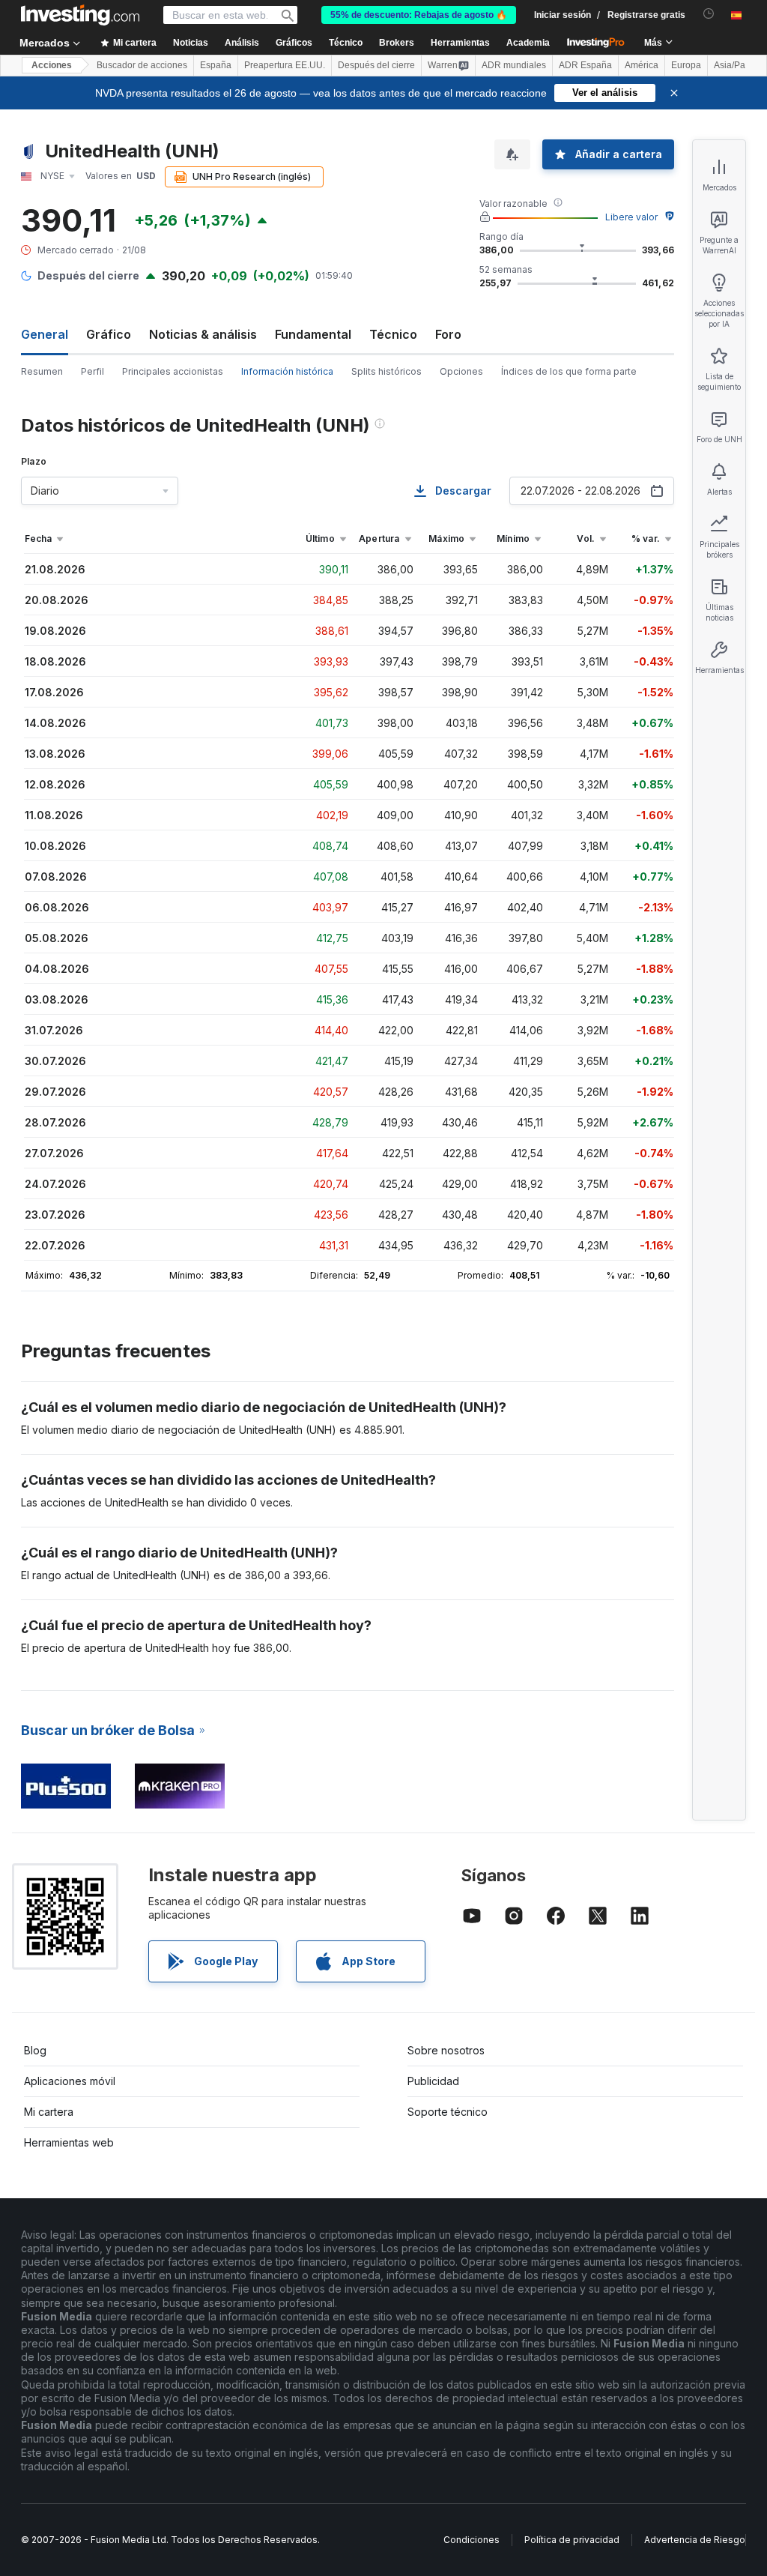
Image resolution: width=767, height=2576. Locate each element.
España (216, 65)
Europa (686, 65)
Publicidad (433, 2081)
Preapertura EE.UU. (285, 65)
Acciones (52, 65)
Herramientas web (69, 2142)
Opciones (461, 371)
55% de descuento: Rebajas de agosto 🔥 (419, 15)
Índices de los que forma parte (569, 371)
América (642, 65)
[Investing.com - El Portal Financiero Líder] (80, 15)
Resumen (42, 371)
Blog (35, 2050)
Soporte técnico (448, 2112)
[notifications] (709, 14)
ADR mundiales (514, 65)
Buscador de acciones (142, 65)
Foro (448, 334)
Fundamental (313, 334)
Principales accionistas (173, 371)
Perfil (93, 371)
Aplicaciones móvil (70, 2081)
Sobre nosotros (446, 2050)
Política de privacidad (572, 2540)
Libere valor (631, 217)
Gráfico (109, 334)
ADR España (585, 65)
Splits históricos (386, 371)
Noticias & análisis (203, 334)
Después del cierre (376, 65)
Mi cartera (49, 2112)
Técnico (393, 334)
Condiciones (472, 2540)
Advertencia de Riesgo (695, 2540)
